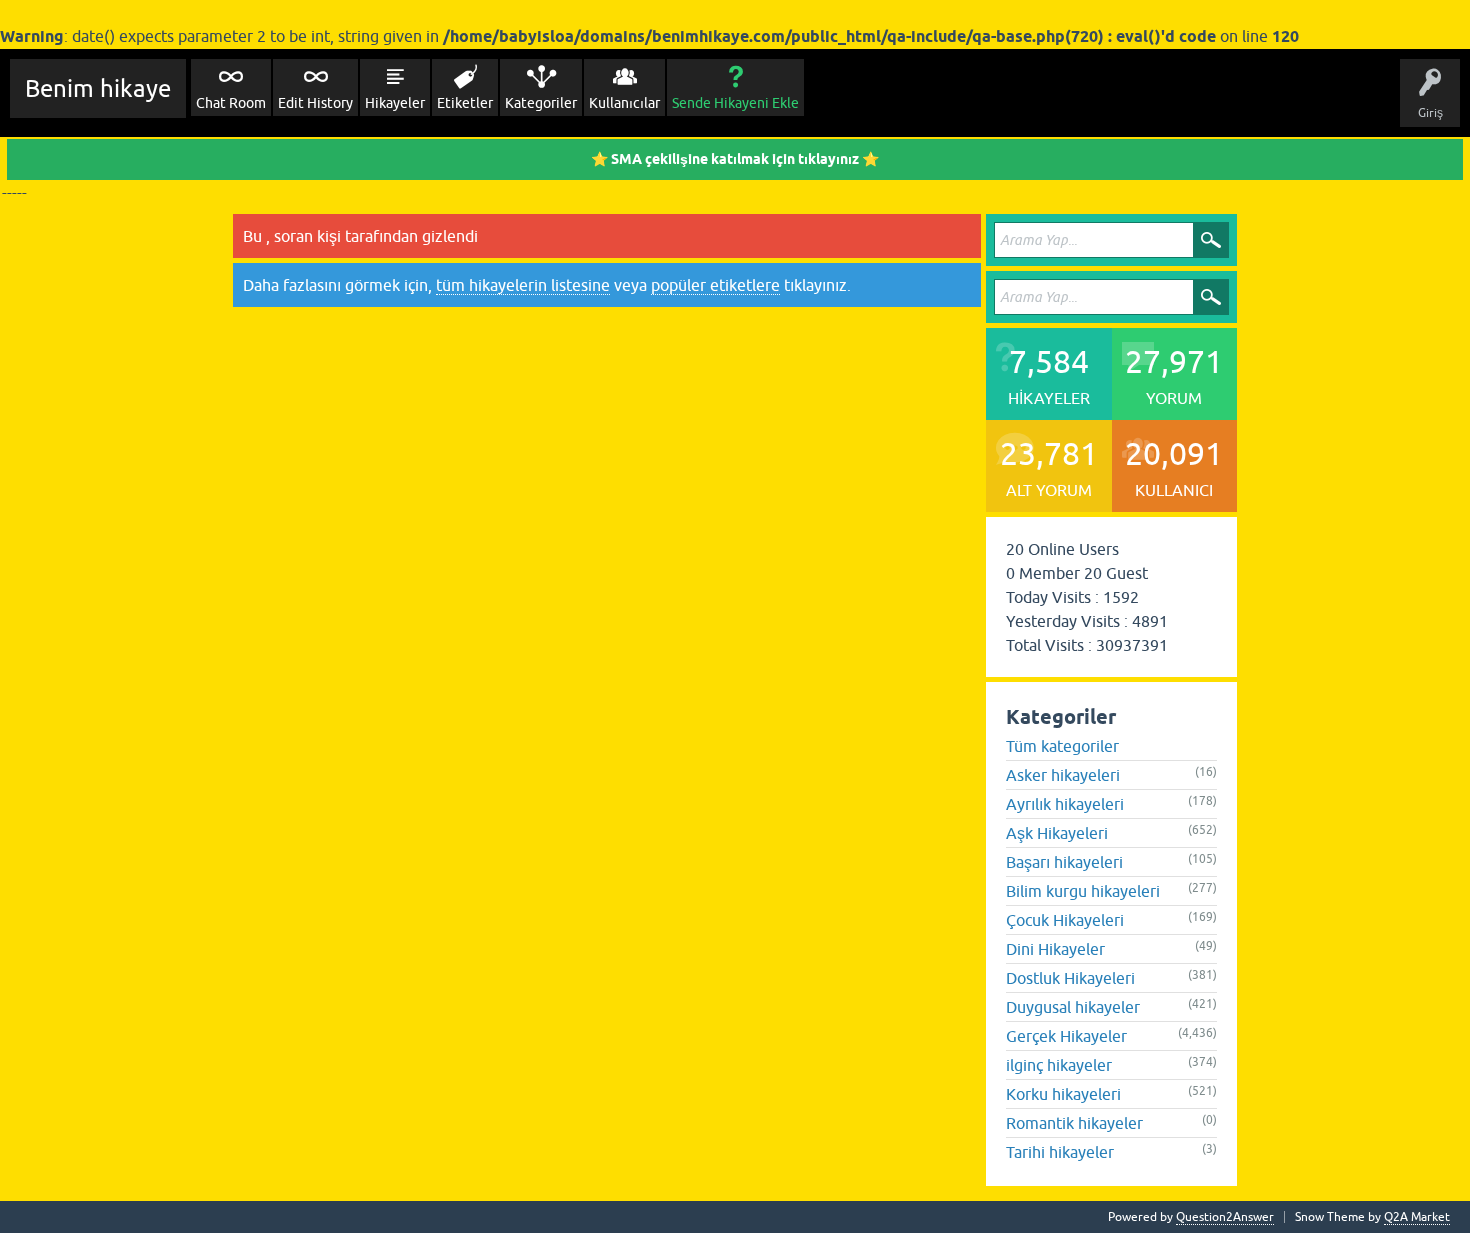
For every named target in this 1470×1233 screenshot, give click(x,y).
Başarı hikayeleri (1064, 862)
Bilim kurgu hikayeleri (1083, 891)
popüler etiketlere (715, 285)
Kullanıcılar (624, 103)
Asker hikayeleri (1063, 775)
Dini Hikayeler (1055, 949)
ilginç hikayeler (1059, 1065)
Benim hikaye (98, 88)
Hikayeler (395, 103)
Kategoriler (541, 103)
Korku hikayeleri (1063, 1094)
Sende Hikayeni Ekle (735, 103)
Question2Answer (1225, 1217)
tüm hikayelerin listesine (523, 285)
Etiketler (465, 103)
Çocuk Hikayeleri (1065, 920)
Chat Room (231, 103)
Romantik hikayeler (1074, 1123)
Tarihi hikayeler (1060, 1152)
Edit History (315, 103)
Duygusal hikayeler (1073, 1007)
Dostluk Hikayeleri (1070, 978)
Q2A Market (1417, 1217)
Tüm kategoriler (1062, 746)
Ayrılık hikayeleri (1065, 804)
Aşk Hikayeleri (1057, 833)
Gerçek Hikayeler (1066, 1036)
